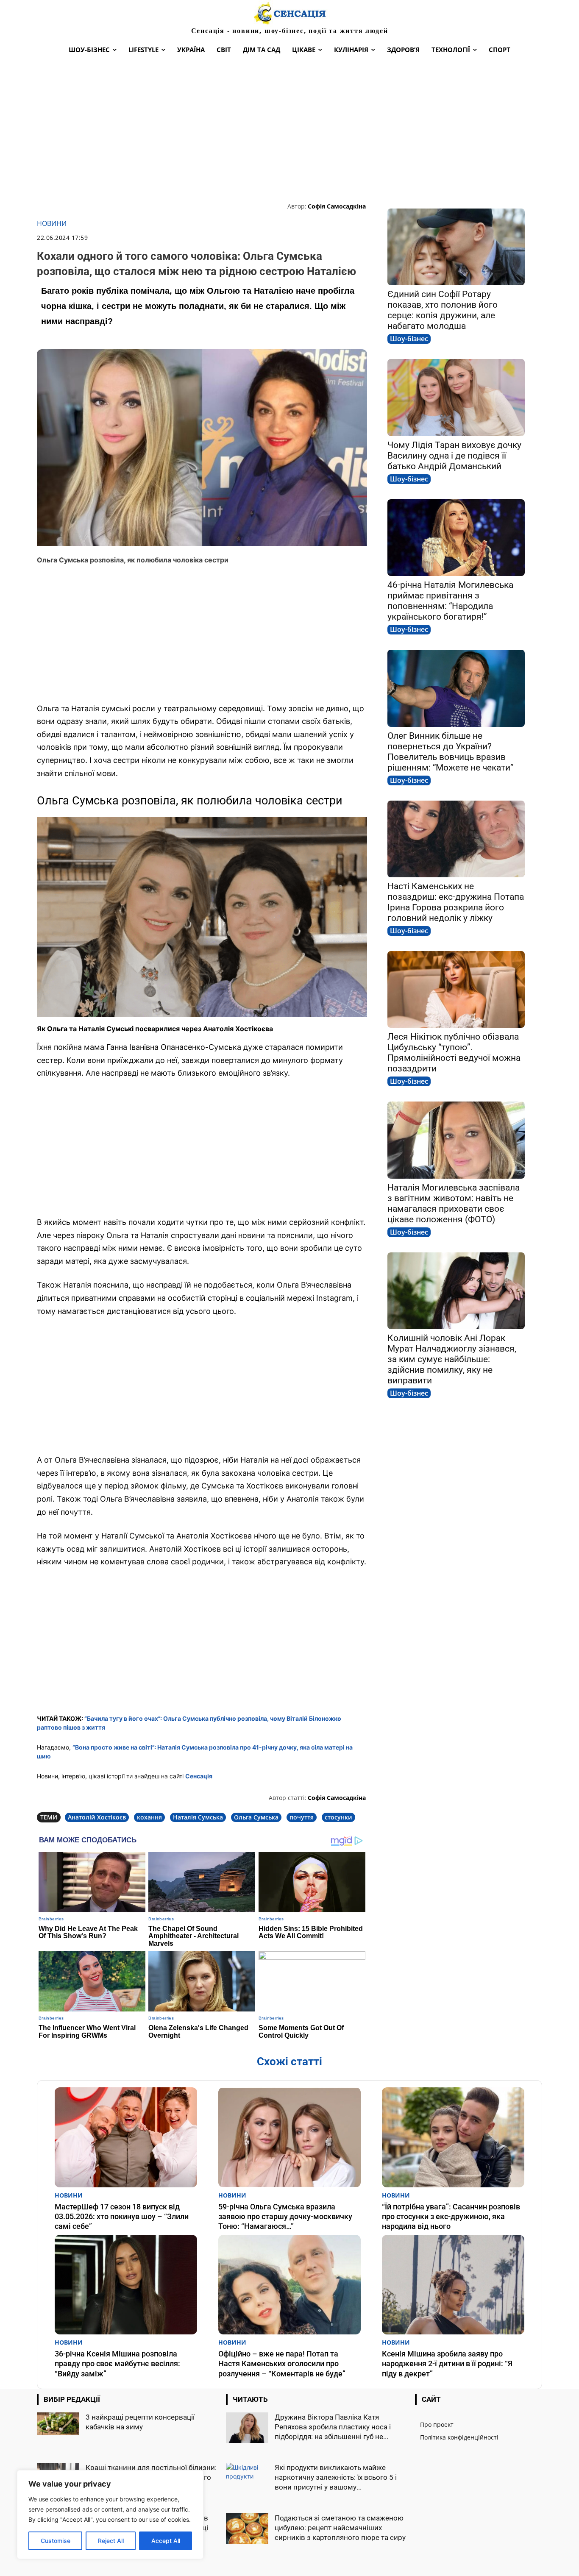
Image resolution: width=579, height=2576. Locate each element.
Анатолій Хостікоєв (97, 1817)
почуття (302, 1817)
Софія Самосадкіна (337, 206)
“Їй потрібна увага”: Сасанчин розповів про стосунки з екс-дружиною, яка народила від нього (451, 2217)
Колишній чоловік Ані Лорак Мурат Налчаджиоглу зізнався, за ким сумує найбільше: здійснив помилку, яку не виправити (452, 1359)
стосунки (338, 1817)
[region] (110, 2515)
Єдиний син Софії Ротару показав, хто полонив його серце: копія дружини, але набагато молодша (443, 310)
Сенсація (199, 1776)
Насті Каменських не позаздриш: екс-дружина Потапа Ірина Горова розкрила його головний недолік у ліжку (456, 902)
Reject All (111, 2541)
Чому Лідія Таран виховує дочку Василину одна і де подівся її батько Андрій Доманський (454, 456)
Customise (56, 2541)
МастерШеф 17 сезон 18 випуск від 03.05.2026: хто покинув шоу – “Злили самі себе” (122, 2217)
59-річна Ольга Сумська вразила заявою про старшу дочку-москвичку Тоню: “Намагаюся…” (285, 2217)
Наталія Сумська (198, 1817)
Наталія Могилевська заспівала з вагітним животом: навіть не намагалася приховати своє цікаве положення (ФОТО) (454, 1203)
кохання (149, 1817)
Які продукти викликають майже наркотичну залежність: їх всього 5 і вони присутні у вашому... (336, 2477)
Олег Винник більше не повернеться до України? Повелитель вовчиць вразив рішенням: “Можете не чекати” (451, 752)
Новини (52, 224)
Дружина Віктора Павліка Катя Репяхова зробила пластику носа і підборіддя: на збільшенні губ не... (333, 2427)
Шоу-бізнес (409, 339)
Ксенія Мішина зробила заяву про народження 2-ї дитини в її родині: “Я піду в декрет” (447, 2364)
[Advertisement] (289, 130)
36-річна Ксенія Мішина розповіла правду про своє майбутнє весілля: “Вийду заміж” (117, 2364)
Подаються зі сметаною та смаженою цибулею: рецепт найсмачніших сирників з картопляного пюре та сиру (340, 2528)
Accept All (166, 2541)
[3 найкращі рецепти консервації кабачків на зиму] (58, 2424)
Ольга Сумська (256, 1817)
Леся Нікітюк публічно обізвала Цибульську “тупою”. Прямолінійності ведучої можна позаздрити (454, 1053)
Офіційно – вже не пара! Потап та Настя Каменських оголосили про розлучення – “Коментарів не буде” (282, 2364)
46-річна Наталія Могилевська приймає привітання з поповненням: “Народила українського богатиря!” (450, 601)
